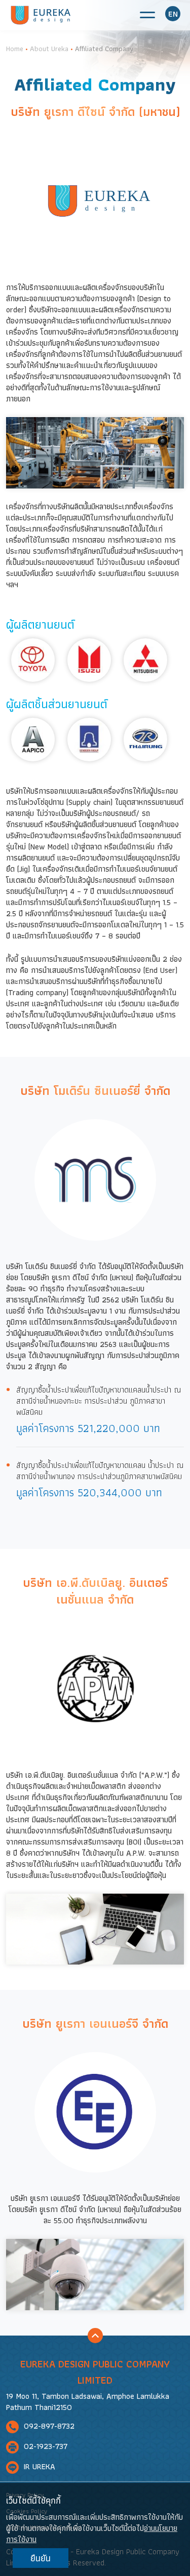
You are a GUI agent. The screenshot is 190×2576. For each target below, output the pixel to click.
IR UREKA (38, 2467)
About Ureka (49, 49)
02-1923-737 (44, 2447)
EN (173, 14)
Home (15, 49)
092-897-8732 (48, 2426)
